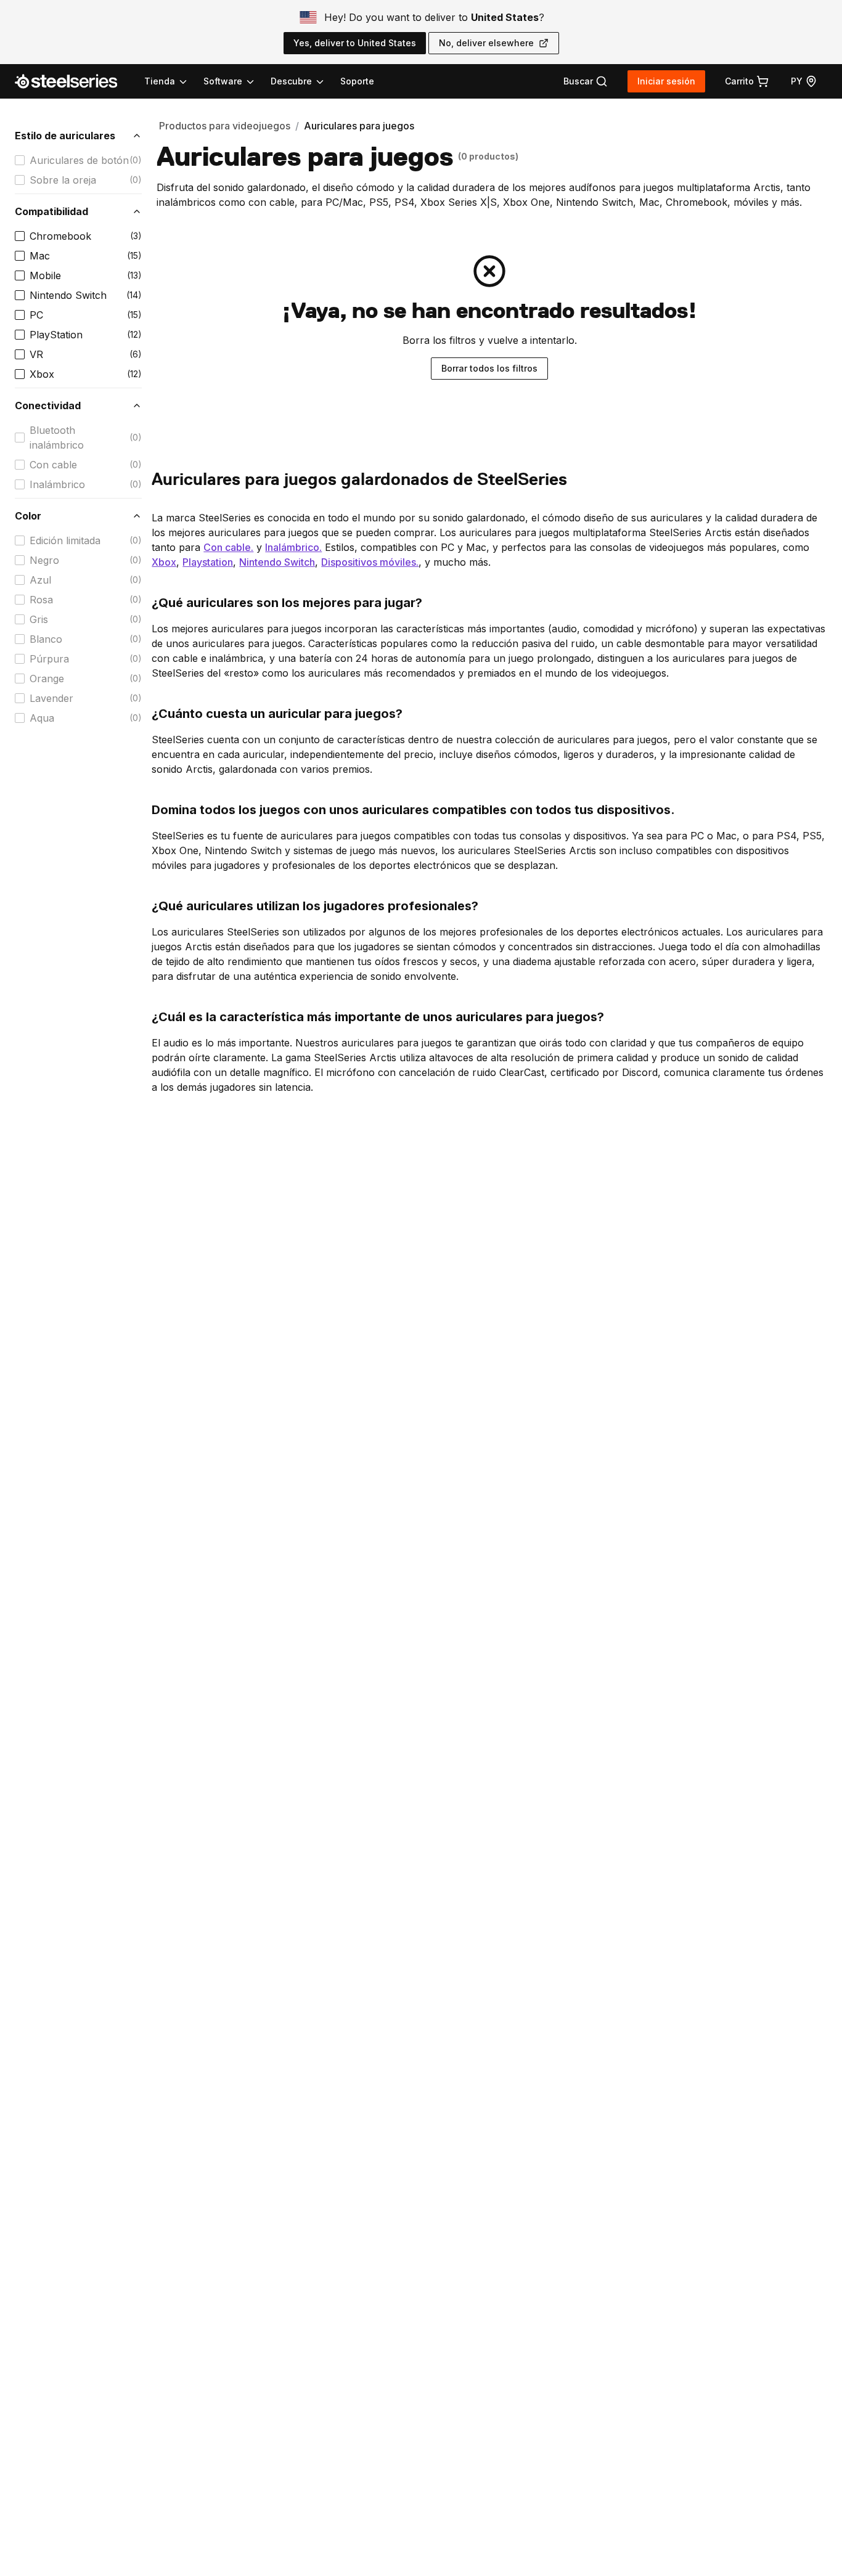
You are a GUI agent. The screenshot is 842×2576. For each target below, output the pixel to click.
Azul (40, 580)
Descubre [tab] (291, 81)
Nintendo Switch (68, 295)
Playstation (208, 562)
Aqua (42, 718)
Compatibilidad (51, 211)
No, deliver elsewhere (486, 43)
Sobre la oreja (63, 180)
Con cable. (228, 547)
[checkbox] (20, 160)
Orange (47, 679)
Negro (44, 560)
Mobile (45, 275)
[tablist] (235, 81)
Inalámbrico (57, 484)
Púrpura (49, 659)
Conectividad (48, 406)
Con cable (53, 465)
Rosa (41, 600)
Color (28, 516)
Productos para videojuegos (225, 126)
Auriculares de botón (79, 160)
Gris (39, 619)
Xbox (42, 374)
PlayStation (56, 335)
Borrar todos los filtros (489, 368)
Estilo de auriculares (65, 136)
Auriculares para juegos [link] (359, 126)
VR (36, 354)
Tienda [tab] (160, 81)
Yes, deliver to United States (355, 43)
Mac (40, 256)
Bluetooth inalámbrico (57, 438)
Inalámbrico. (293, 547)
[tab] (586, 81)
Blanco (46, 639)
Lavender (51, 698)
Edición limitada (65, 540)
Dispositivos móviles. (370, 562)
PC (36, 315)
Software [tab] (223, 81)
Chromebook (60, 236)
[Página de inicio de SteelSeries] (73, 81)
